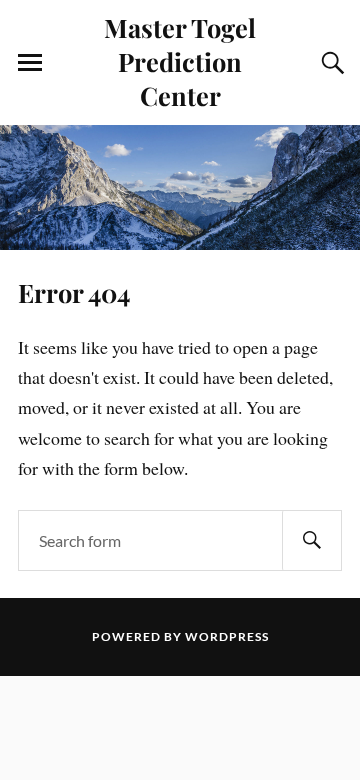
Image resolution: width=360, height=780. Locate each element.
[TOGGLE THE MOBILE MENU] (30, 63)
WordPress (227, 636)
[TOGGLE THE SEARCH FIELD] (330, 63)
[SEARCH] (312, 540)
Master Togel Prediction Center (180, 61)
